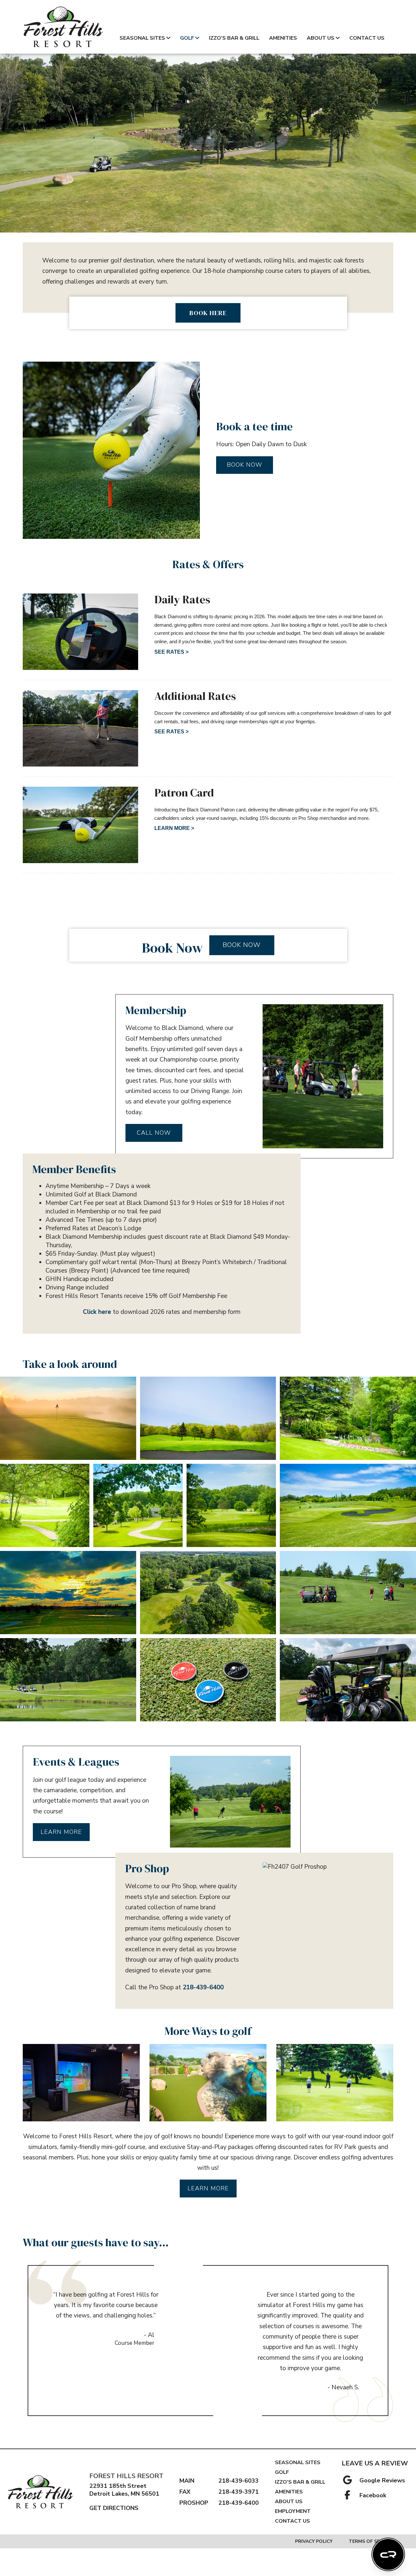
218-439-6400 (203, 1987)
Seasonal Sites (142, 38)
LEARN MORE (61, 1832)
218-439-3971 (239, 2492)
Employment (293, 2511)
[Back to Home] (63, 27)
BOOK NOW (245, 465)
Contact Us (367, 38)
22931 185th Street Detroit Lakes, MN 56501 (124, 2490)
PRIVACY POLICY (314, 2541)
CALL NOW (154, 1133)
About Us (321, 38)
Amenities (283, 38)
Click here (97, 1312)
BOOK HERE (208, 313)
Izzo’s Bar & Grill (234, 38)
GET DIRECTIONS (114, 2508)
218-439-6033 (239, 2481)
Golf (187, 38)
